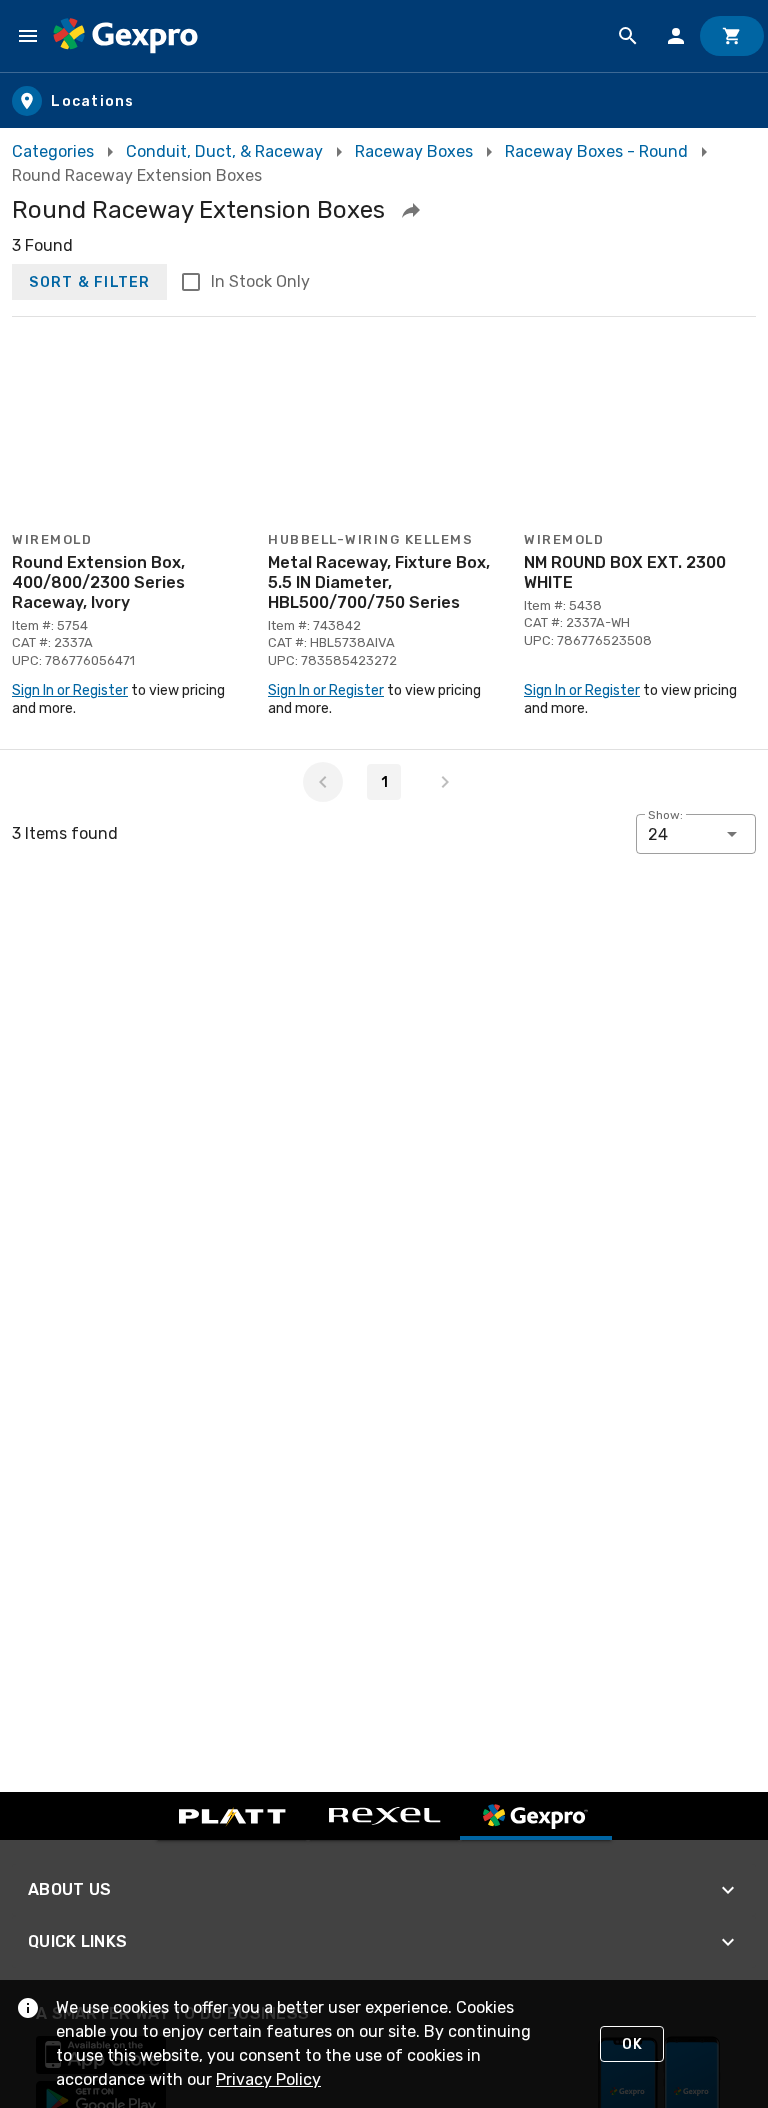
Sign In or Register (70, 690)
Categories (53, 151)
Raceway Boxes (414, 151)
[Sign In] (676, 36)
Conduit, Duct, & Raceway (224, 151)
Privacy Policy (268, 2079)
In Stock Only (260, 281)
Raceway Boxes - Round (596, 151)
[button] (411, 210)
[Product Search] (628, 36)
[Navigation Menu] (28, 36)
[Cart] (732, 36)
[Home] (125, 36)
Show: (665, 815)
